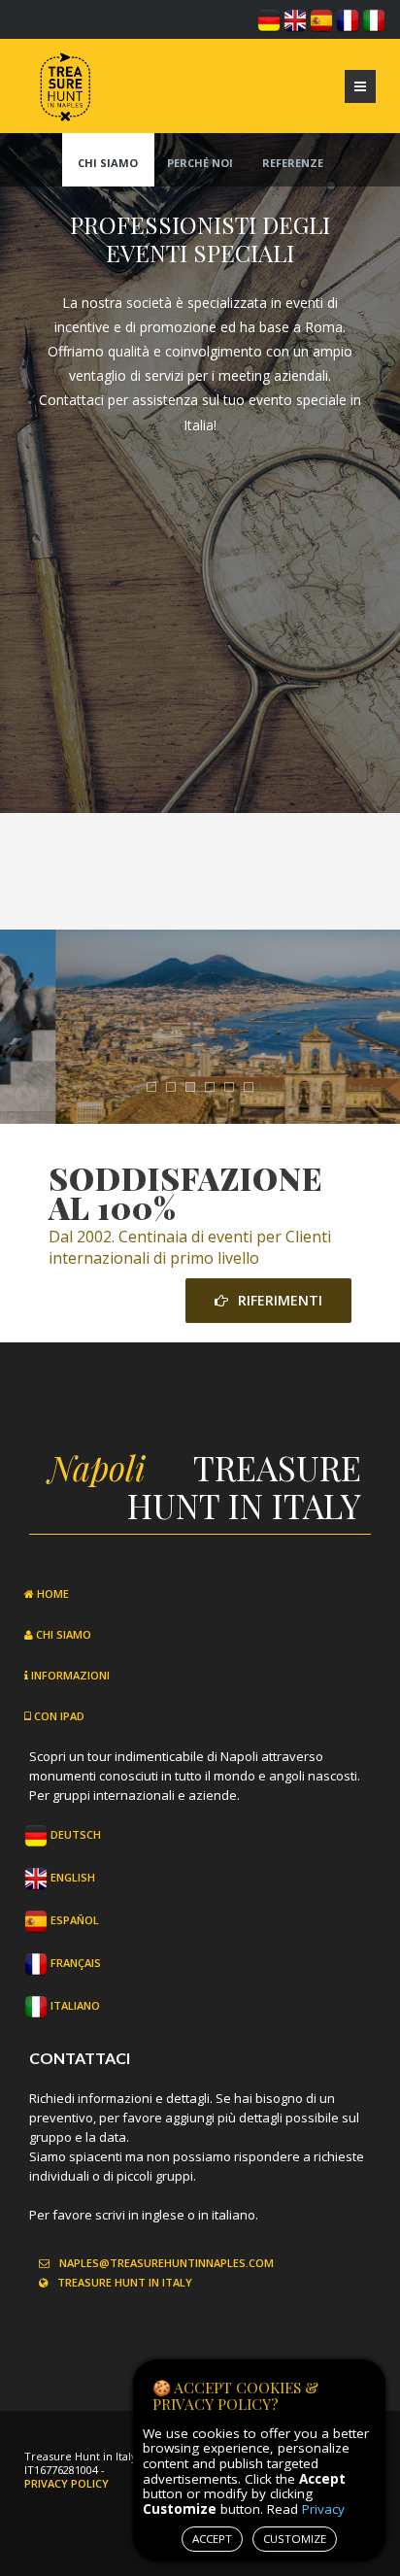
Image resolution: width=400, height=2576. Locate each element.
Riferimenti (280, 1300)
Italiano (74, 2005)
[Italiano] (374, 18)
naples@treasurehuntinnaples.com (167, 2263)
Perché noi (200, 163)
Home (51, 1593)
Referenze (293, 163)
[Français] (348, 18)
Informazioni (69, 1675)
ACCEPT (212, 2539)
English (71, 1877)
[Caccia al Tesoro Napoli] (63, 83)
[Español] (321, 18)
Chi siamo (108, 163)
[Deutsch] (269, 18)
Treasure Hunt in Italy (125, 2282)
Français (74, 1963)
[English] (295, 18)
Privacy (323, 2509)
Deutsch (74, 1834)
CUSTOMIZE (295, 2539)
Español (73, 1920)
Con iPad (58, 1716)
